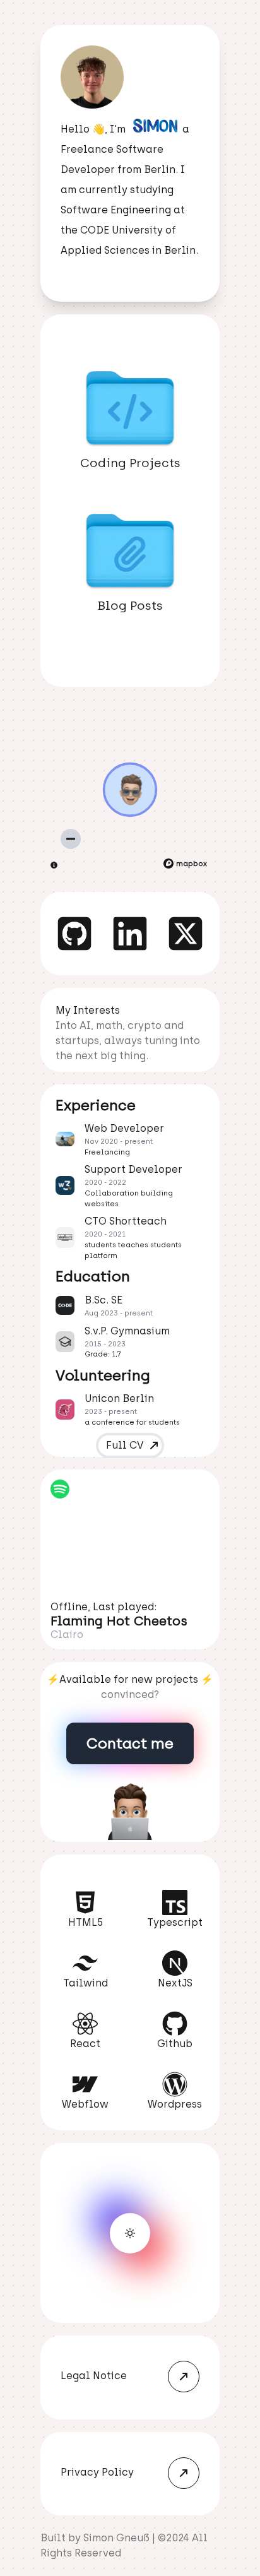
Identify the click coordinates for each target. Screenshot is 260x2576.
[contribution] (55, 865)
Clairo (67, 1635)
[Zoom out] (71, 839)
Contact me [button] (130, 1743)
